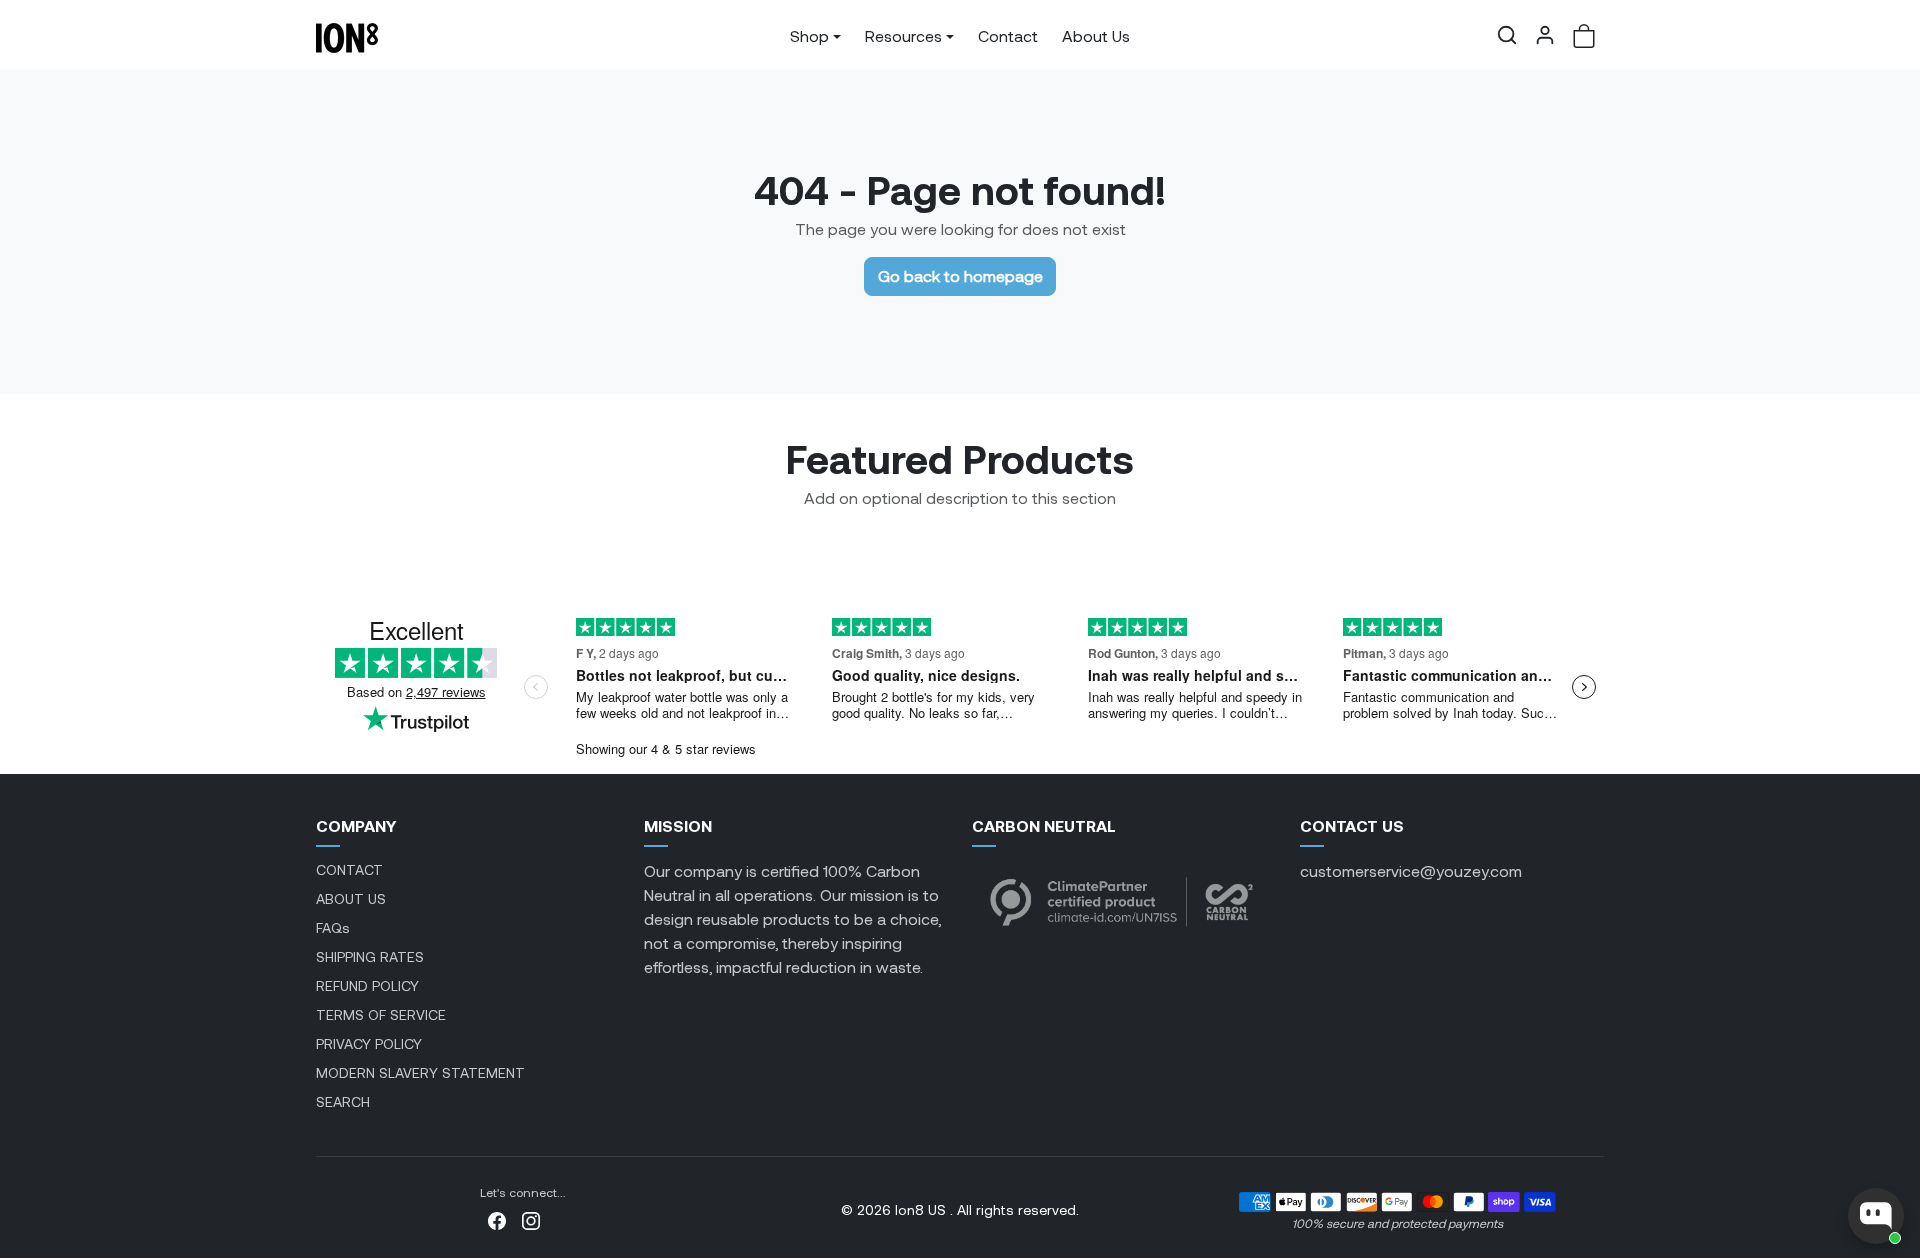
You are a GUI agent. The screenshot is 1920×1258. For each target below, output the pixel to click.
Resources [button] (903, 35)
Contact (1008, 35)
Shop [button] (809, 35)
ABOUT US (351, 898)
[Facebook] (497, 1218)
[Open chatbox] (1876, 1216)
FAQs (333, 927)
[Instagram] (531, 1218)
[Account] (1545, 35)
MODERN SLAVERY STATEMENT (420, 1072)
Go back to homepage (960, 275)
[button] (1507, 35)
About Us (1096, 35)
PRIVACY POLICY (369, 1043)
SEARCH (343, 1101)
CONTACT (349, 869)
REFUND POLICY (367, 985)
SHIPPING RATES (370, 956)
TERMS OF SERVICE (381, 1014)
